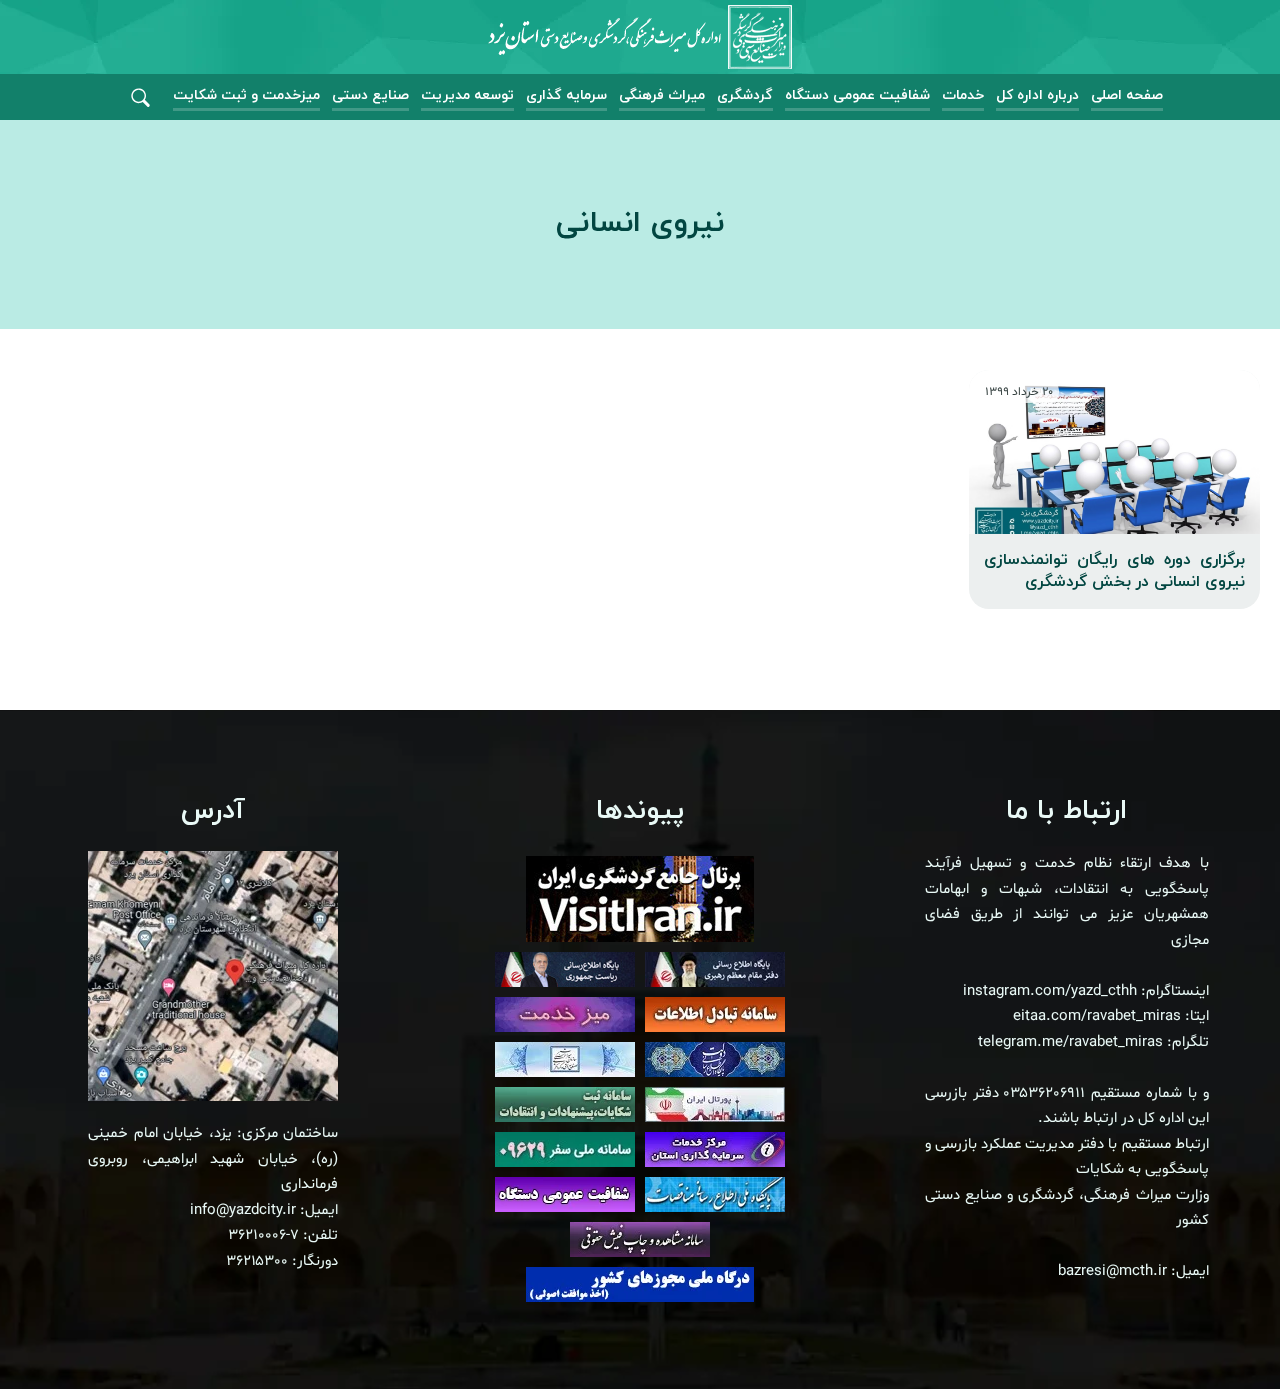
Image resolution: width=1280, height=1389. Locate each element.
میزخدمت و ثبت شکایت (246, 95)
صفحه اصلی (1127, 95)
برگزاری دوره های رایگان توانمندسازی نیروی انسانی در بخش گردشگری (1114, 571)
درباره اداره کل (1037, 95)
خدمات (963, 95)
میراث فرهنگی (662, 95)
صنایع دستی (370, 95)
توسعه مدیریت (467, 95)
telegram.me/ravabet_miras (1070, 1042)
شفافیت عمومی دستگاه (857, 95)
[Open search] (140, 98)
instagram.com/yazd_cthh (1050, 991)
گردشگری (745, 95)
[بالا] (1210, 1329)
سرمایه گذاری (566, 95)
